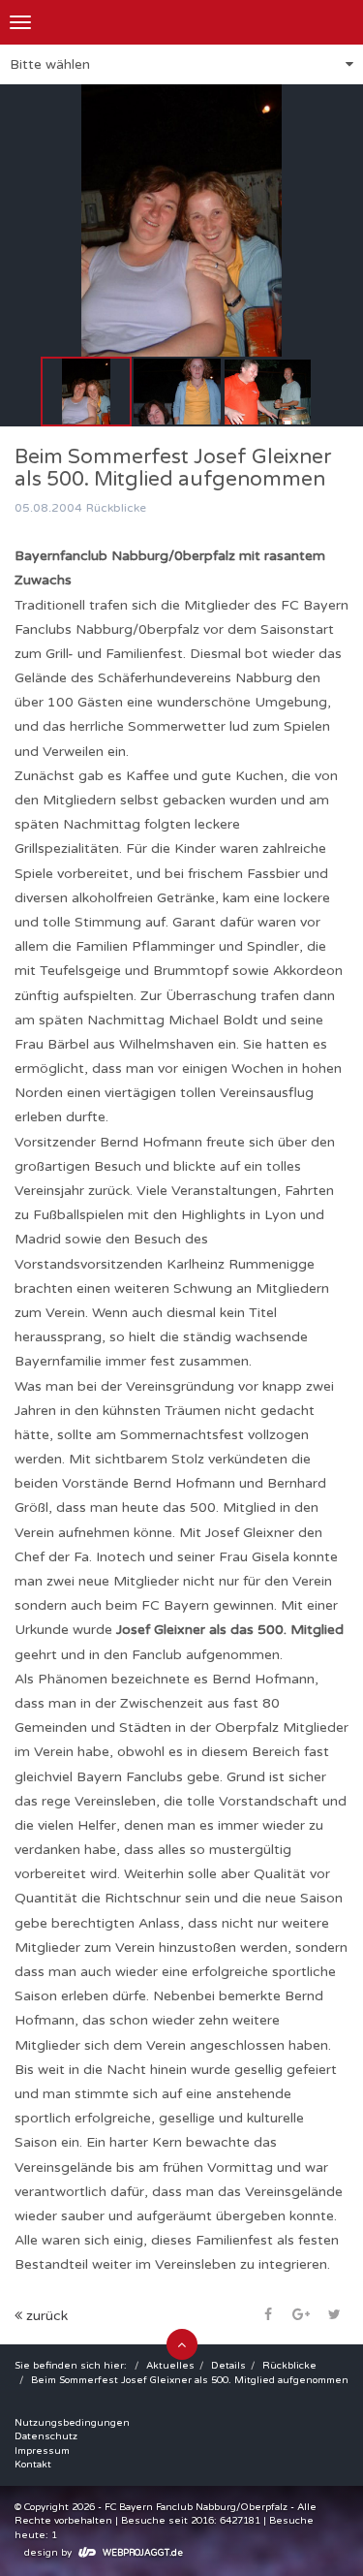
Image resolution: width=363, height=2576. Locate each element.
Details (228, 2366)
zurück (45, 2316)
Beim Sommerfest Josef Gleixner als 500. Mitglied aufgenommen (190, 2380)
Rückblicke (289, 2366)
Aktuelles (170, 2366)
